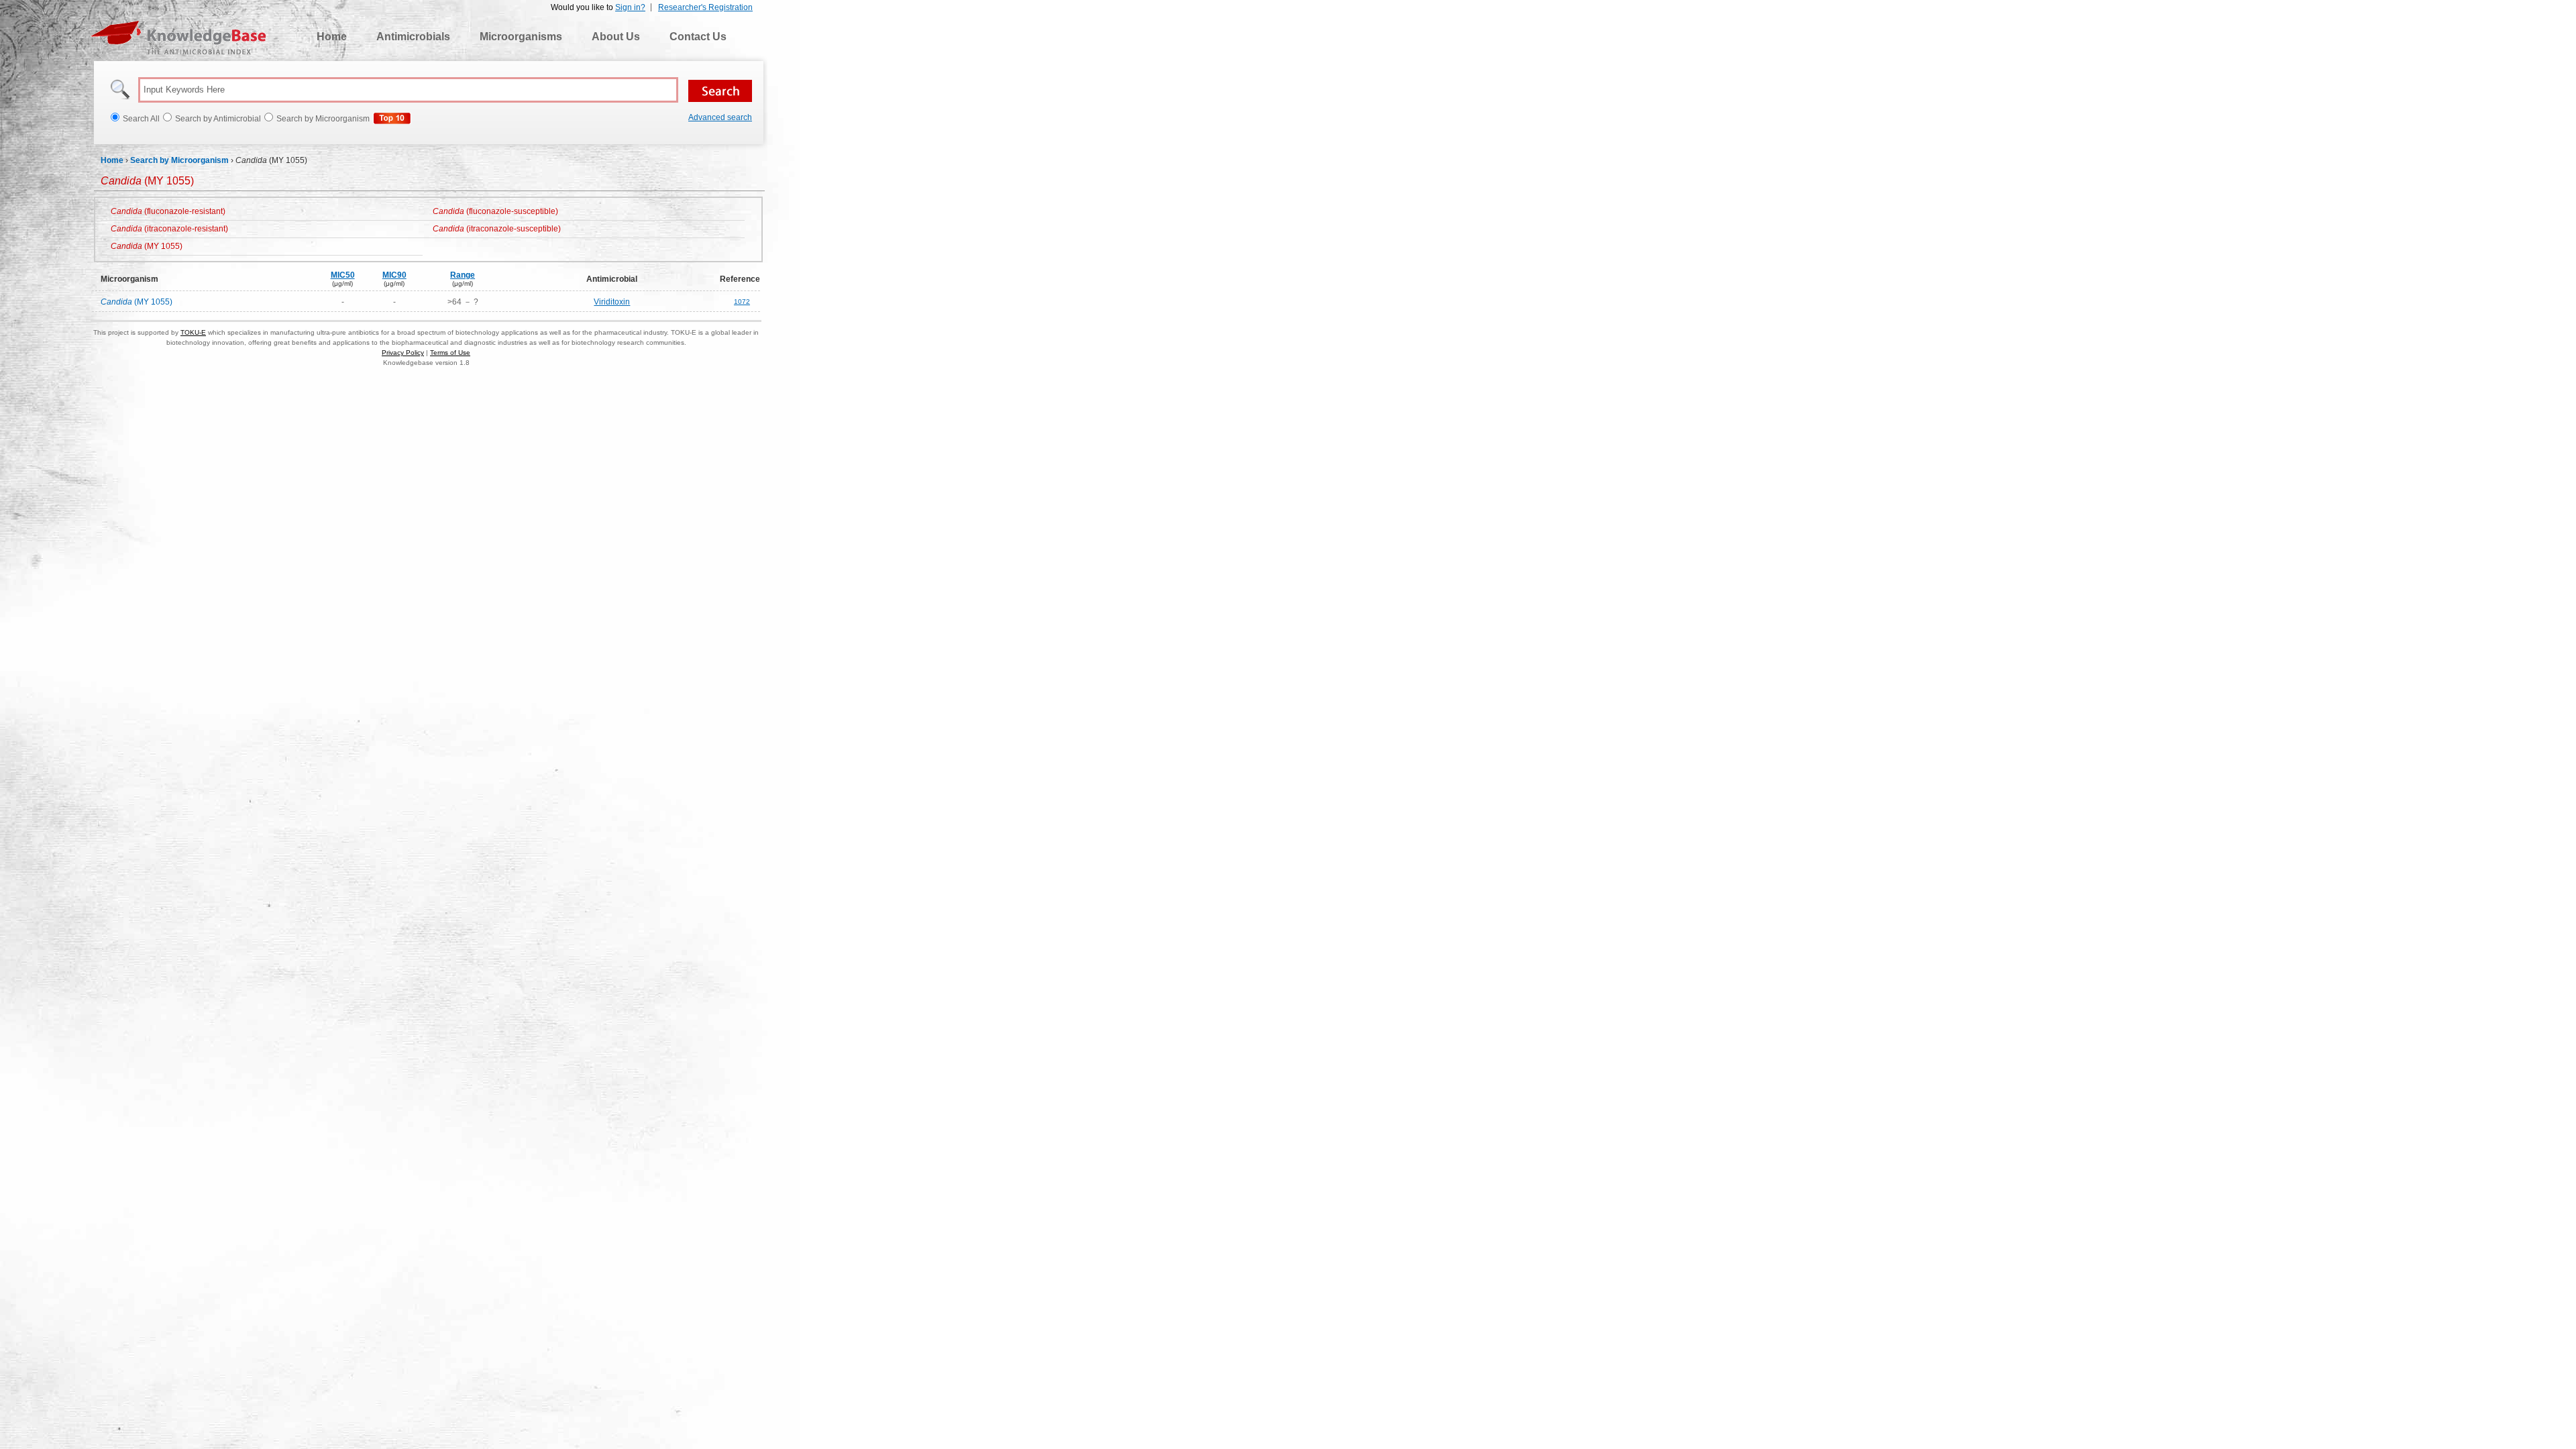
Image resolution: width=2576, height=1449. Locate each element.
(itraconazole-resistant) (169, 229)
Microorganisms (521, 37)
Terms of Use (450, 353)
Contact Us (698, 37)
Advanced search (720, 117)
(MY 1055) (147, 246)
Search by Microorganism (179, 160)
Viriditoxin (612, 302)
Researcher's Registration (705, 7)
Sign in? (630, 7)
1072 (742, 302)
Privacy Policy (403, 353)
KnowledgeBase (178, 38)
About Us (616, 37)
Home (332, 37)
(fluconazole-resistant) (168, 211)
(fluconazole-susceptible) (495, 211)
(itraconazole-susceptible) (497, 229)
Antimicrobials (413, 37)
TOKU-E (193, 332)
